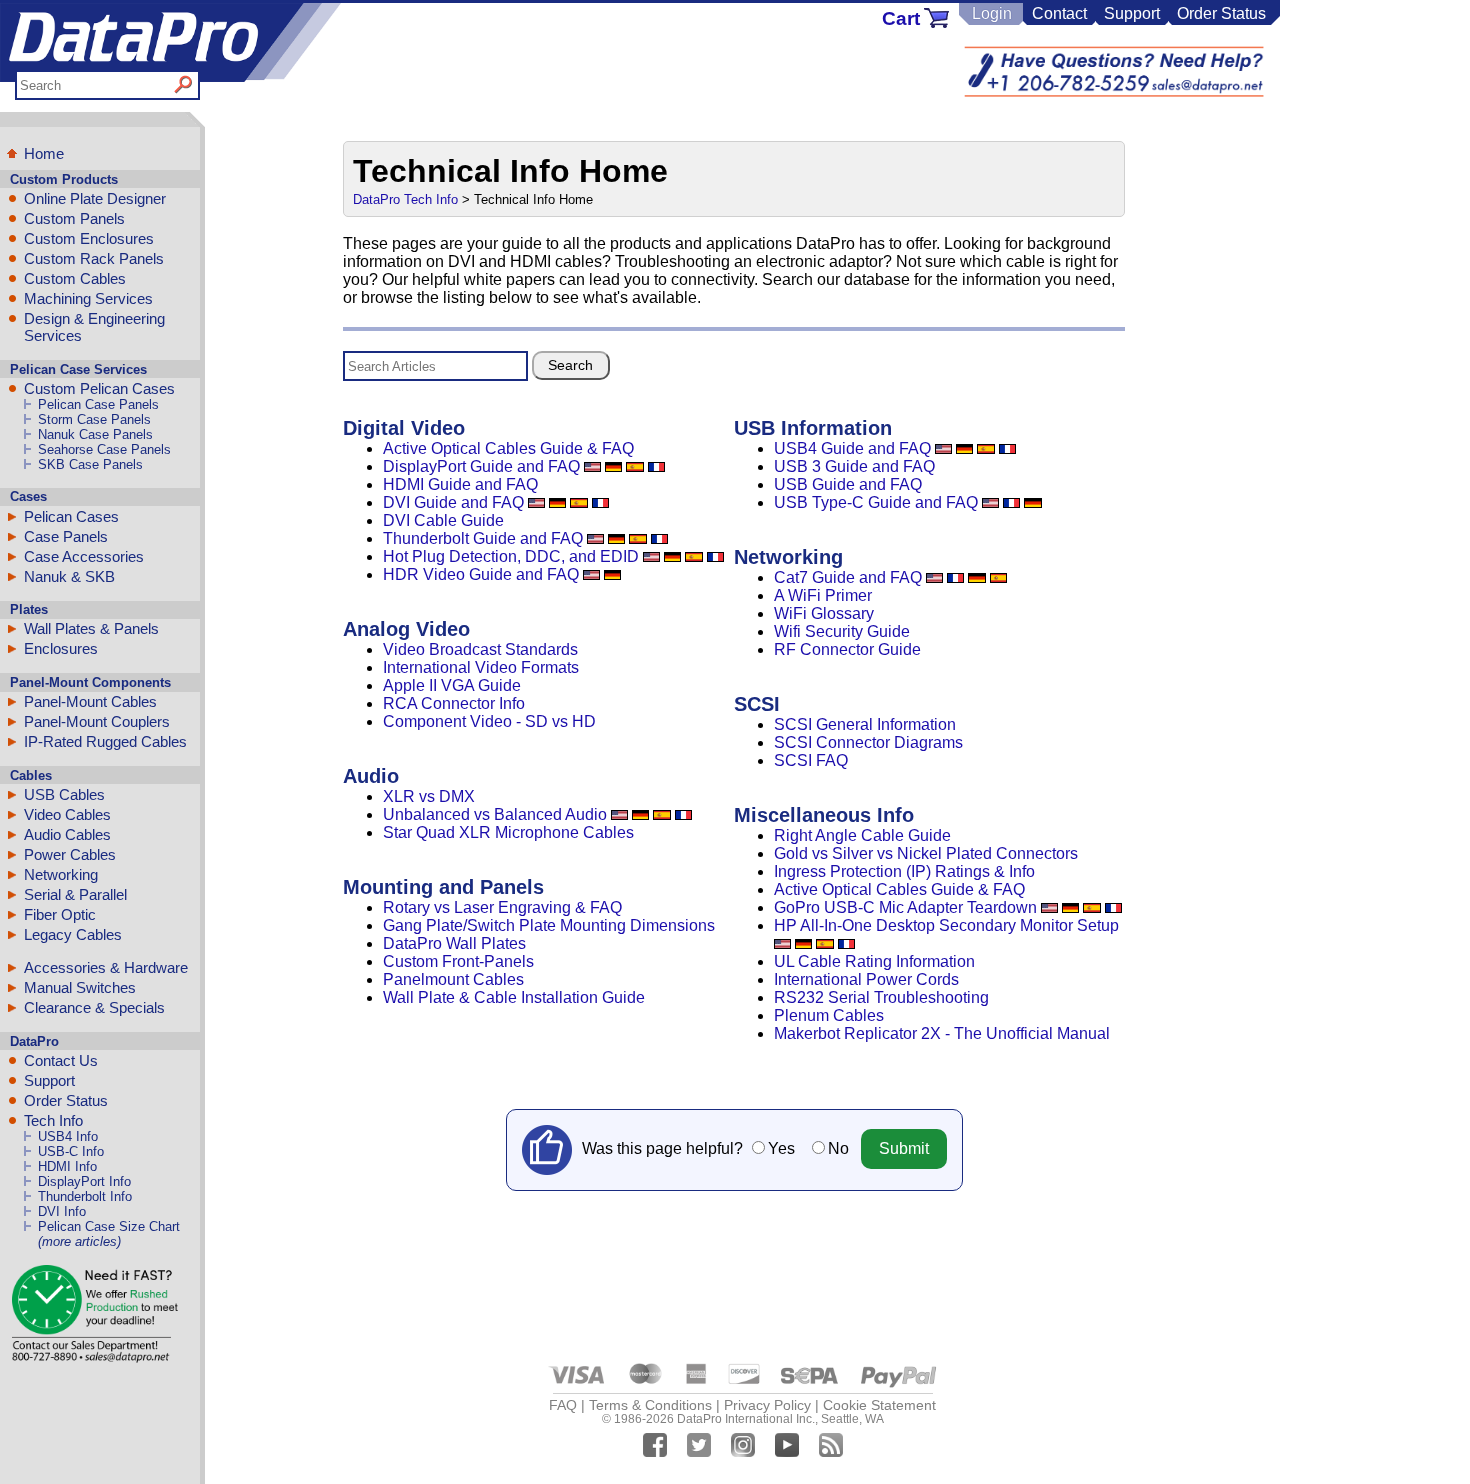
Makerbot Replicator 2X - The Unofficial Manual (942, 1033)
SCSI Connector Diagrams (868, 742)
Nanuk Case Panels (95, 434)
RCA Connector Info (454, 703)
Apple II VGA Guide (452, 685)
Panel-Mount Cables (90, 701)
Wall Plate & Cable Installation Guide (514, 997)
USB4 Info (68, 1136)
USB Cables (64, 794)
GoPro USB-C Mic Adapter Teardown (905, 907)
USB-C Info (71, 1151)
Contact (1059, 13)
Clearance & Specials (94, 1007)
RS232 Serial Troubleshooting (881, 997)
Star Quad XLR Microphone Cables (508, 832)
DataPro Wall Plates (454, 943)
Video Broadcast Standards (480, 649)
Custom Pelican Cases (99, 388)
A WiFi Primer (823, 595)
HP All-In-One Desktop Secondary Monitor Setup (946, 925)
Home (44, 153)
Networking (61, 874)
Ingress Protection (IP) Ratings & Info (904, 871)
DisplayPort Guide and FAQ (481, 466)
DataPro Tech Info (405, 199)
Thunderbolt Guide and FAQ (483, 538)
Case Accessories (84, 556)
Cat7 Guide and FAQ (848, 577)
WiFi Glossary (824, 613)
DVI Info (62, 1211)
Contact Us (61, 1060)
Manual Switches (80, 987)
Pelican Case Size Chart (109, 1226)
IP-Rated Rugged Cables (105, 741)
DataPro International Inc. (746, 1419)
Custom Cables (75, 278)
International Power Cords (866, 979)
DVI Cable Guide (443, 520)
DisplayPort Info (84, 1181)
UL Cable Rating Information (874, 961)
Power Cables (70, 854)
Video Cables (67, 814)
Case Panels (66, 536)
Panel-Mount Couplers (97, 721)
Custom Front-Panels (458, 961)
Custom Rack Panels (94, 258)
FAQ (563, 1405)
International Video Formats (481, 667)
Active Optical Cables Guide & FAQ (508, 448)
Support (1132, 13)
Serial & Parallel (75, 894)
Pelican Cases (71, 516)
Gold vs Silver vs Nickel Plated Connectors (926, 853)
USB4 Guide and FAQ (852, 448)
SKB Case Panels (90, 464)
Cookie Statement (879, 1405)
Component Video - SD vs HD (489, 721)
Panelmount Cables (453, 979)
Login (992, 13)
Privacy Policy (767, 1405)
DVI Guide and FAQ (453, 502)
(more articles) (79, 1241)
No (838, 1148)
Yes (781, 1148)
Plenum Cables (829, 1015)
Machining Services (88, 298)
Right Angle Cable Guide (862, 835)
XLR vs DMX (429, 796)
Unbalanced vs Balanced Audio (495, 814)
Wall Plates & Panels (91, 628)
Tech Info (53, 1120)
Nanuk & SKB (69, 576)
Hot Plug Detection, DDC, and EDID (511, 556)
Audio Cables (67, 834)
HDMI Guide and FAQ (460, 484)
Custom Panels (74, 218)
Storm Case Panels (94, 419)
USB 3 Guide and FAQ (854, 466)
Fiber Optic (60, 914)
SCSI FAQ (811, 760)
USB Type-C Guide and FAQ (876, 502)
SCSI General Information (865, 724)
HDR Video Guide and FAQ (481, 574)
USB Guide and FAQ (848, 484)
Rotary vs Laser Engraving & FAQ (502, 907)
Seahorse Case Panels (104, 449)
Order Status (1221, 13)
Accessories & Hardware (106, 967)
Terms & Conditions (650, 1405)
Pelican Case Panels (98, 404)
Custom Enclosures (89, 238)
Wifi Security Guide (842, 631)
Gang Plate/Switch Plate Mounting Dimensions (549, 925)
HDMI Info (67, 1166)
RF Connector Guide (847, 649)
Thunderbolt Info (85, 1196)
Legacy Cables (73, 934)
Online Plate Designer (95, 198)
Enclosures (61, 648)
